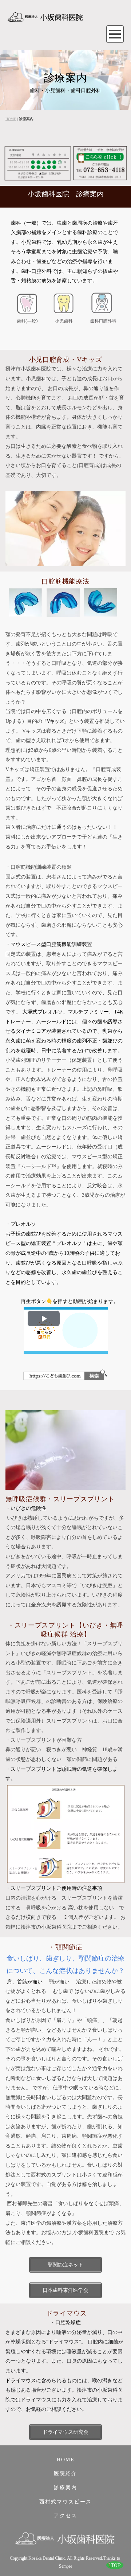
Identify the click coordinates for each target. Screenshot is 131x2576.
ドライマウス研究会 (65, 2432)
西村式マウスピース (65, 2502)
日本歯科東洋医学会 (65, 2290)
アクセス (65, 2516)
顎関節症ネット (65, 2265)
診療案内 (65, 2488)
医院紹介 (65, 2473)
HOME (11, 119)
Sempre (65, 2566)
